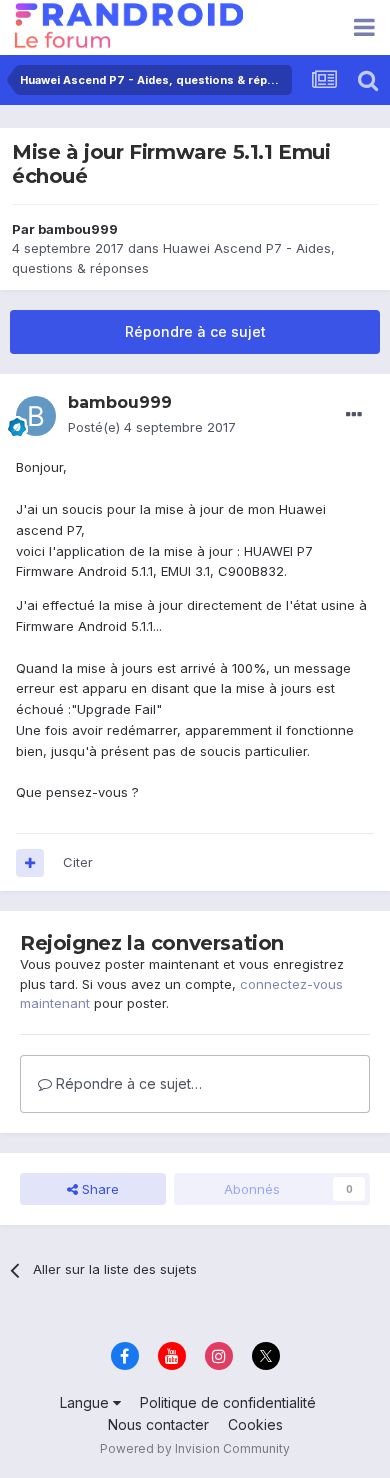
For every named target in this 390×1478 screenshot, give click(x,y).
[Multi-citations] (30, 863)
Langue (86, 1402)
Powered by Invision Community (195, 1448)
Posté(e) (152, 427)
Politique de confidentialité (228, 1402)
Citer (78, 862)
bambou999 (78, 229)
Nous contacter (158, 1424)
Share (98, 1189)
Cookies (255, 1424)
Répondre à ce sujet (195, 331)
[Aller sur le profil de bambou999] (36, 416)
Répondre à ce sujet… (127, 1083)
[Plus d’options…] (354, 415)
